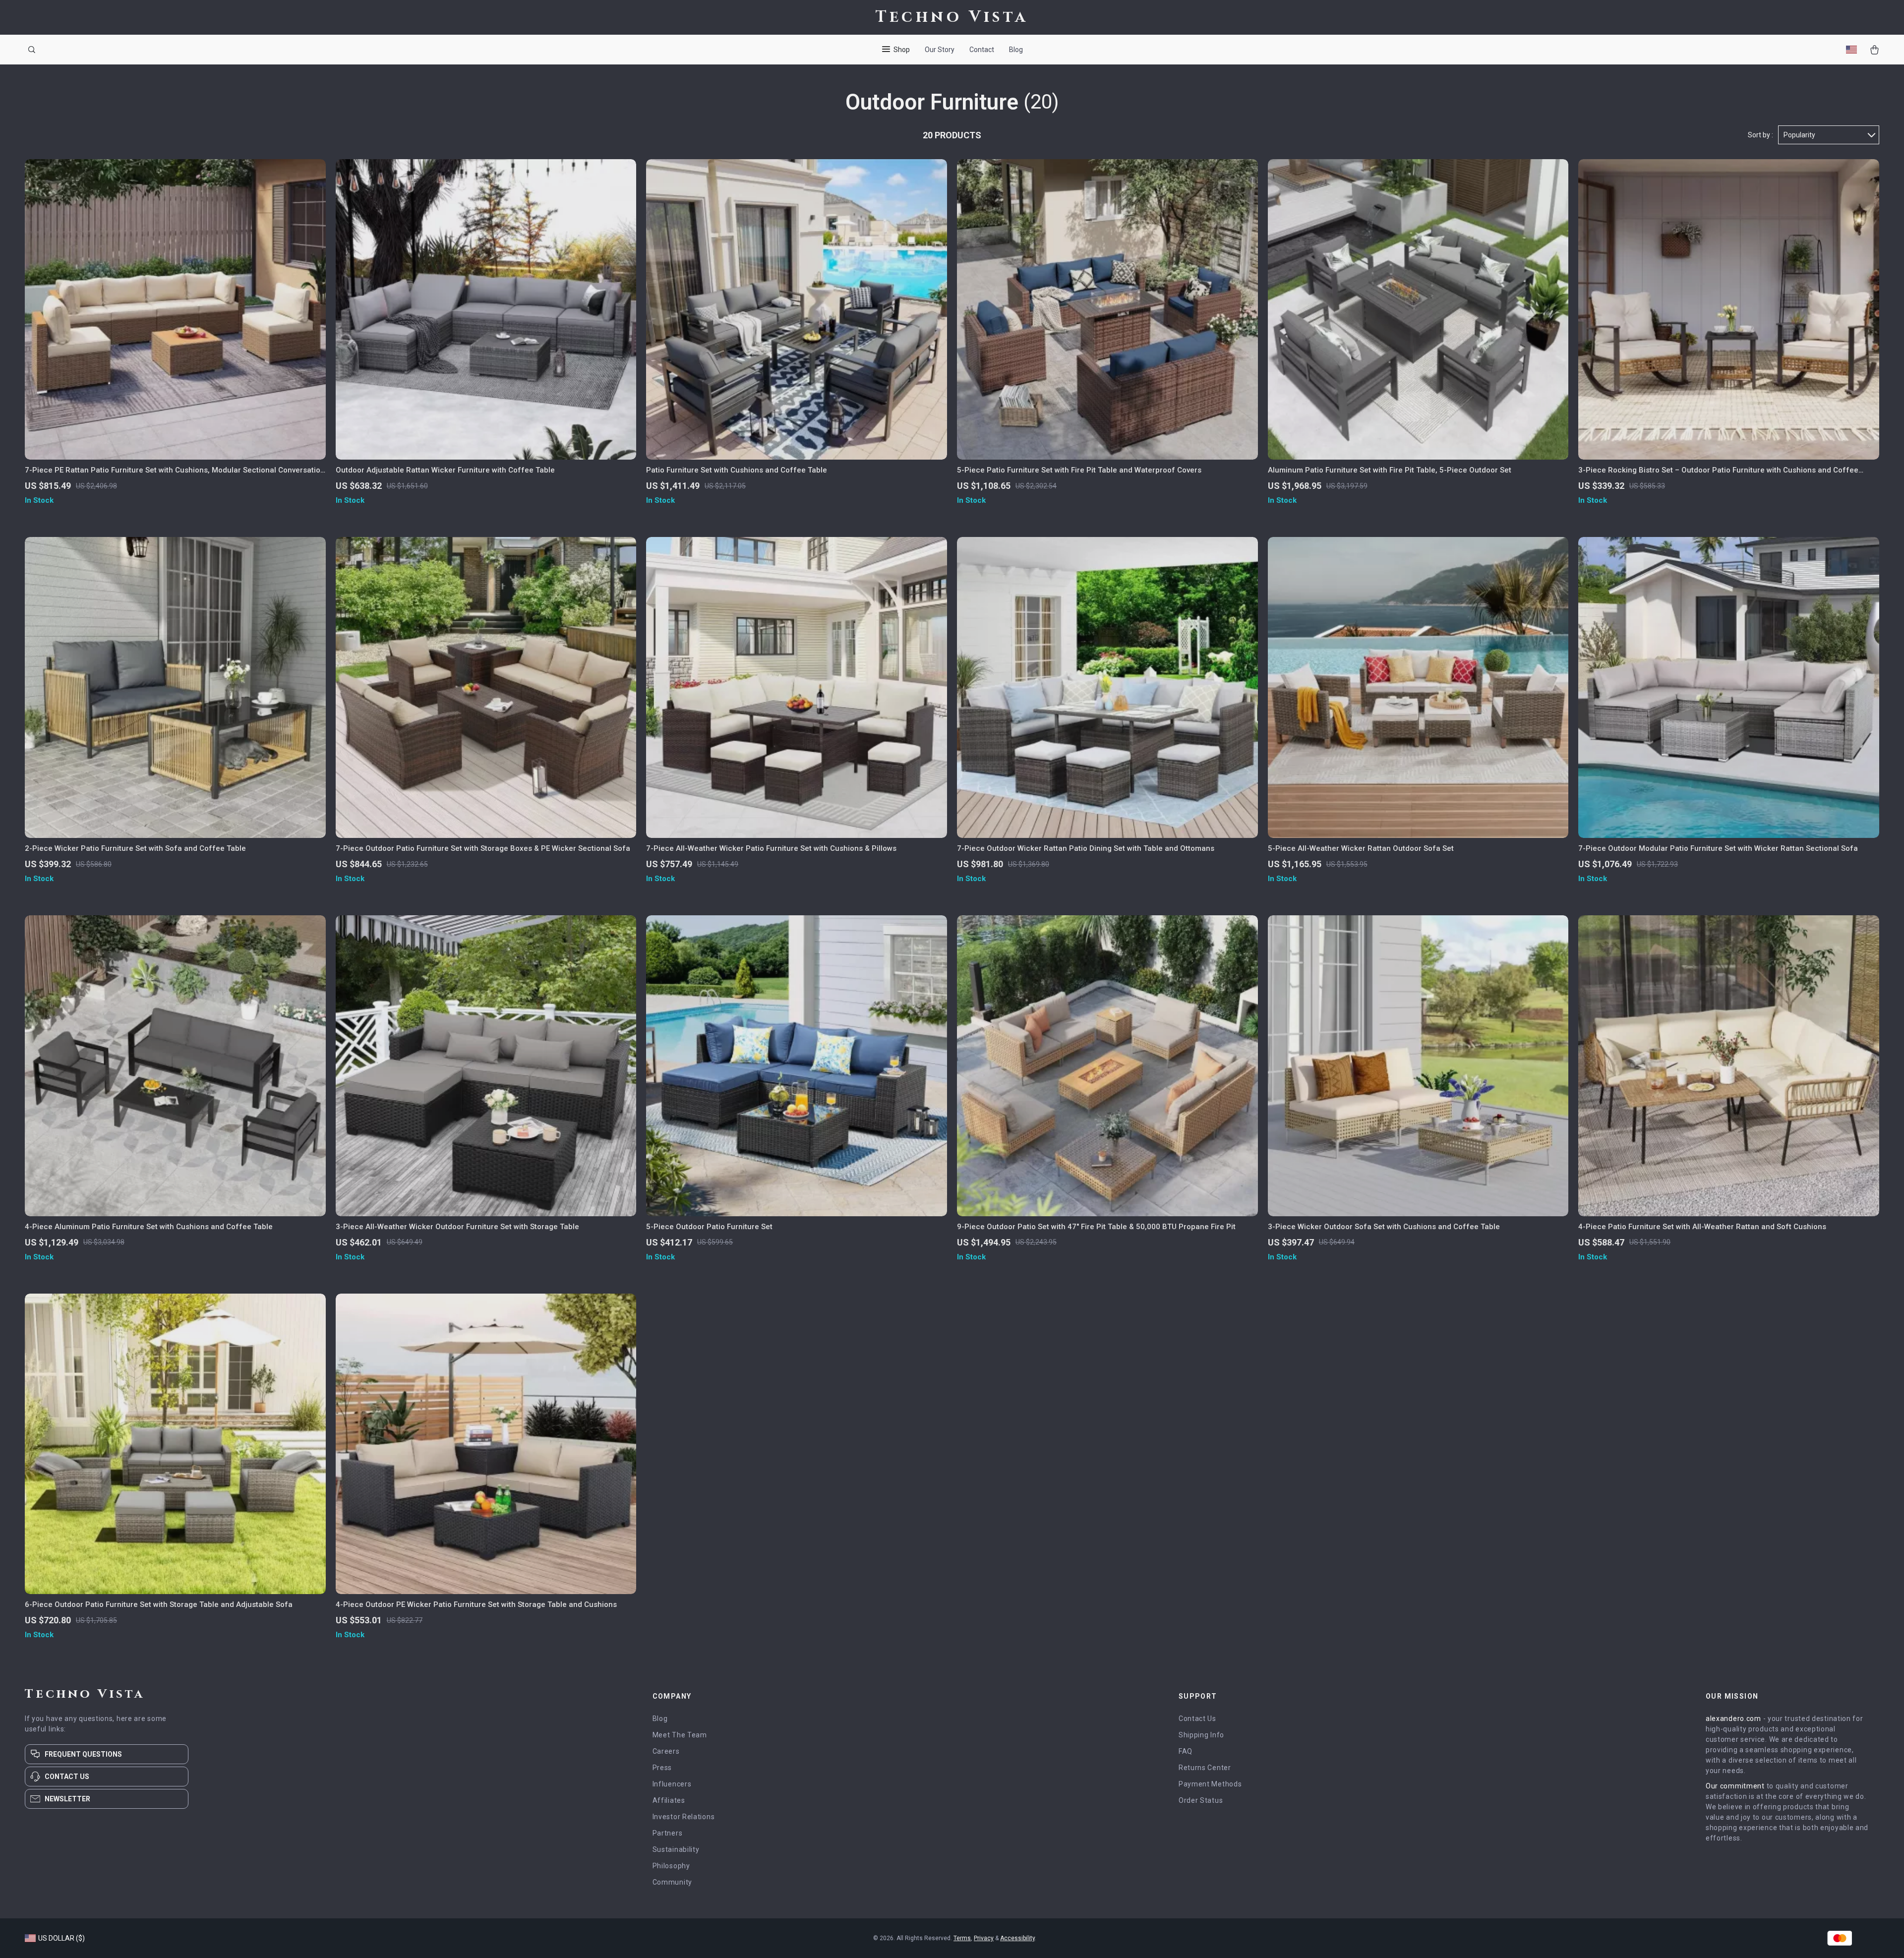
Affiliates (669, 1800)
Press (662, 1768)
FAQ (1186, 1751)
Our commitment (1735, 1786)
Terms (962, 1938)
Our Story (940, 50)
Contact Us (1197, 1719)
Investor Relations (684, 1817)
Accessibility (1017, 1938)
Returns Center (1205, 1768)
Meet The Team (680, 1735)
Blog (1016, 50)
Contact (982, 50)
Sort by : (1760, 135)
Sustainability (676, 1849)
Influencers (672, 1784)
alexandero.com (1733, 1719)
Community (672, 1882)
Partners (668, 1833)
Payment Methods (1210, 1784)
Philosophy (671, 1866)
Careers (666, 1751)
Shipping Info (1201, 1735)
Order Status (1201, 1800)
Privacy (984, 1938)
